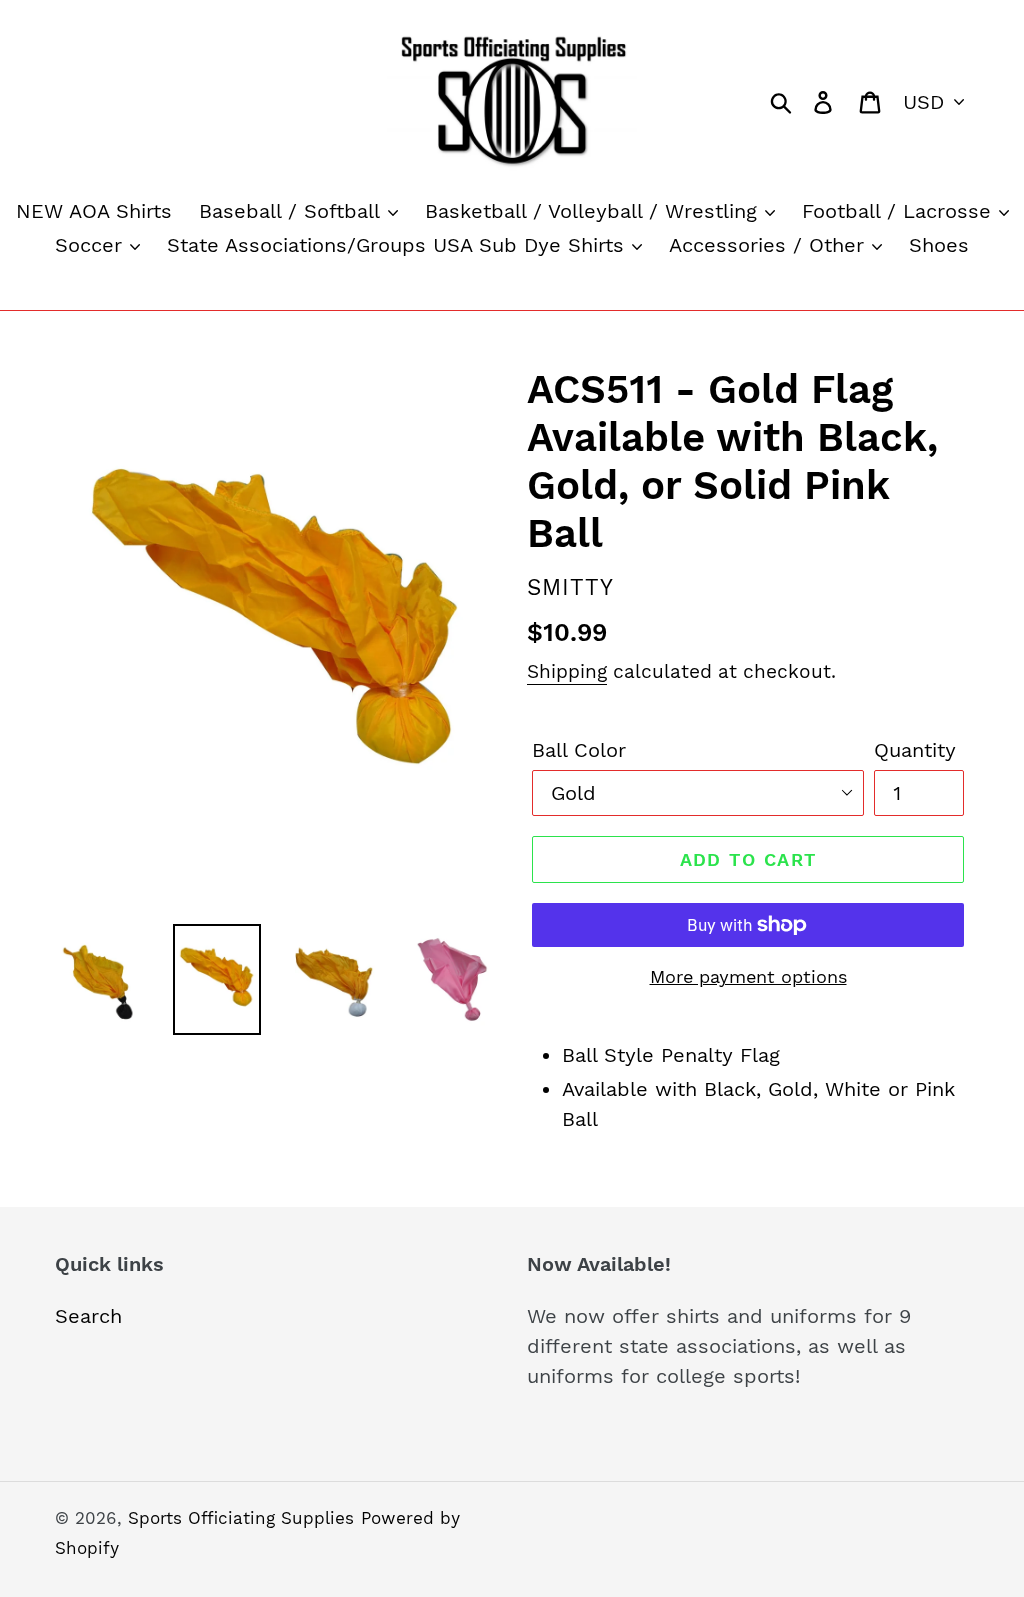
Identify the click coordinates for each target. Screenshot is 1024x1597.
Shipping (567, 671)
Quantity (915, 750)
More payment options (748, 976)
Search (88, 1316)
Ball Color (579, 750)
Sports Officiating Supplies (241, 1518)
